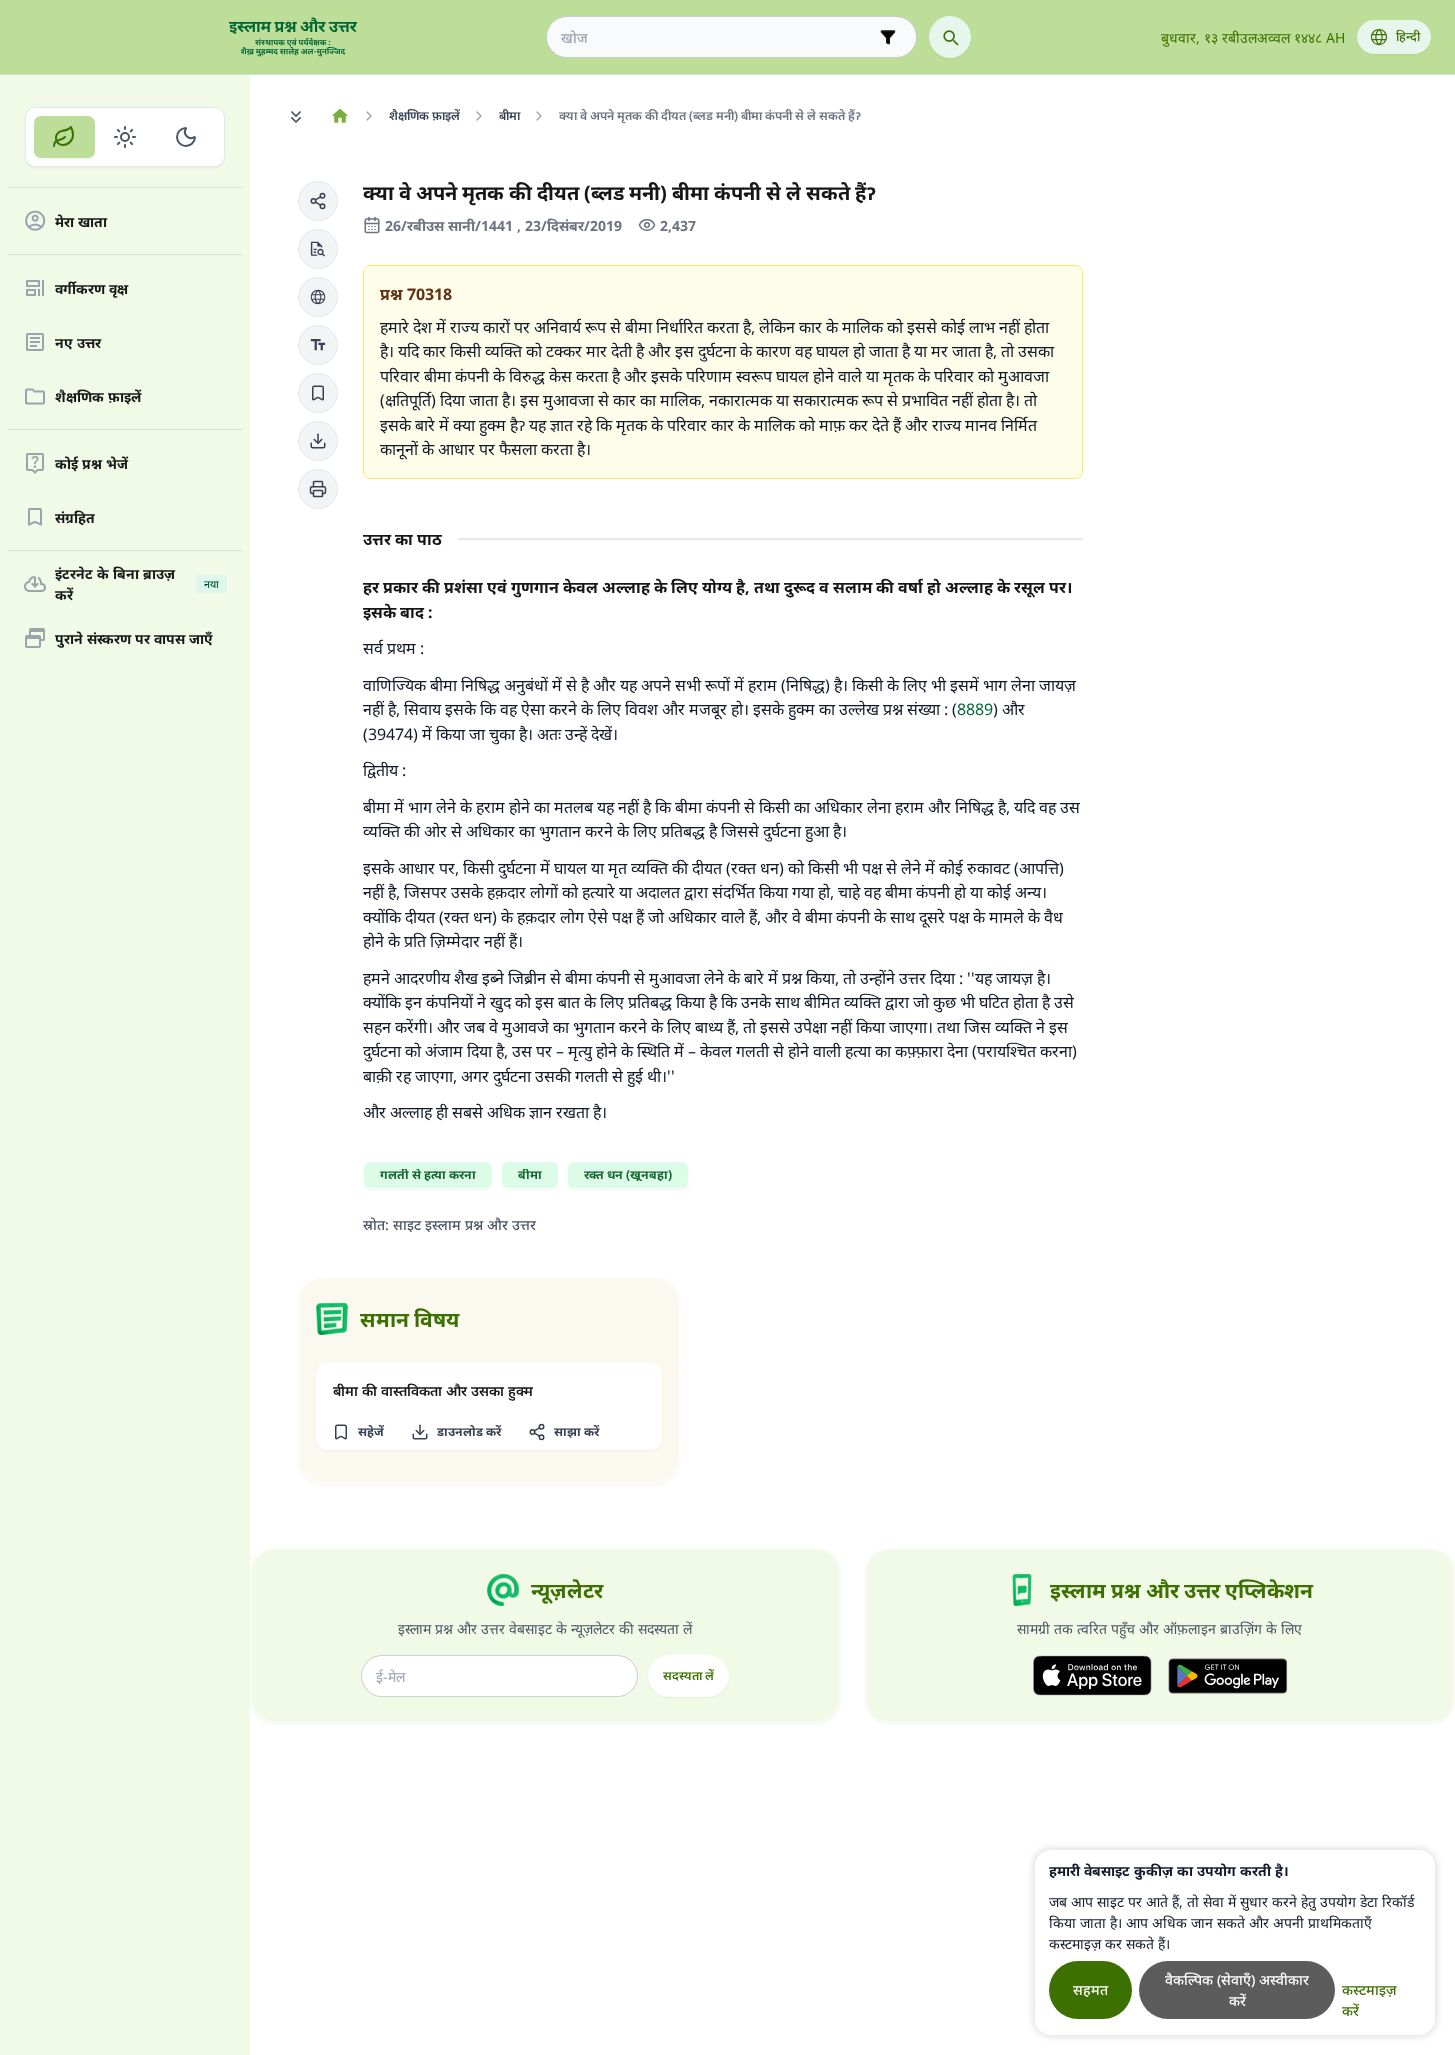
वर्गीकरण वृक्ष (91, 288)
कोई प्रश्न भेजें (91, 463)
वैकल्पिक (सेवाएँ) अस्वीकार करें (1237, 1990)
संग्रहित (75, 517)
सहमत (1090, 1989)
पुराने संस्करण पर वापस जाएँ (134, 638)
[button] (318, 201)
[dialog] (1235, 1942)
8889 (975, 709)
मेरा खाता (81, 221)
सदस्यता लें (688, 1675)
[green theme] (64, 137)
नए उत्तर (78, 342)
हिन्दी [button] (1408, 36)
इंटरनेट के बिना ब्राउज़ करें (137, 584)
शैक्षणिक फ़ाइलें (98, 396)
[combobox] (717, 37)
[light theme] (125, 137)
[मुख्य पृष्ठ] (339, 116)
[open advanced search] (888, 37)
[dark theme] (185, 137)
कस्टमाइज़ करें (1369, 2000)
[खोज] (950, 37)
